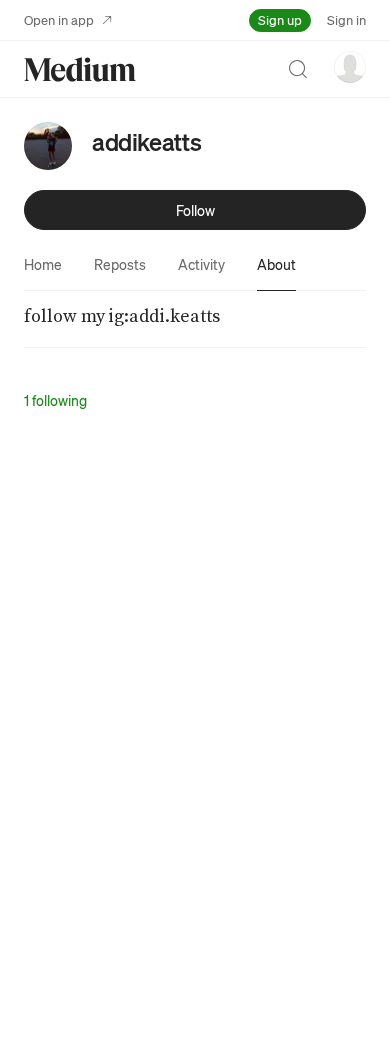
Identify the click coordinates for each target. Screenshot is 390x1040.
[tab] (43, 264)
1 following (55, 400)
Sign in (346, 19)
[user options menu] (350, 67)
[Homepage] (80, 69)
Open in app (59, 19)
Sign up (280, 19)
